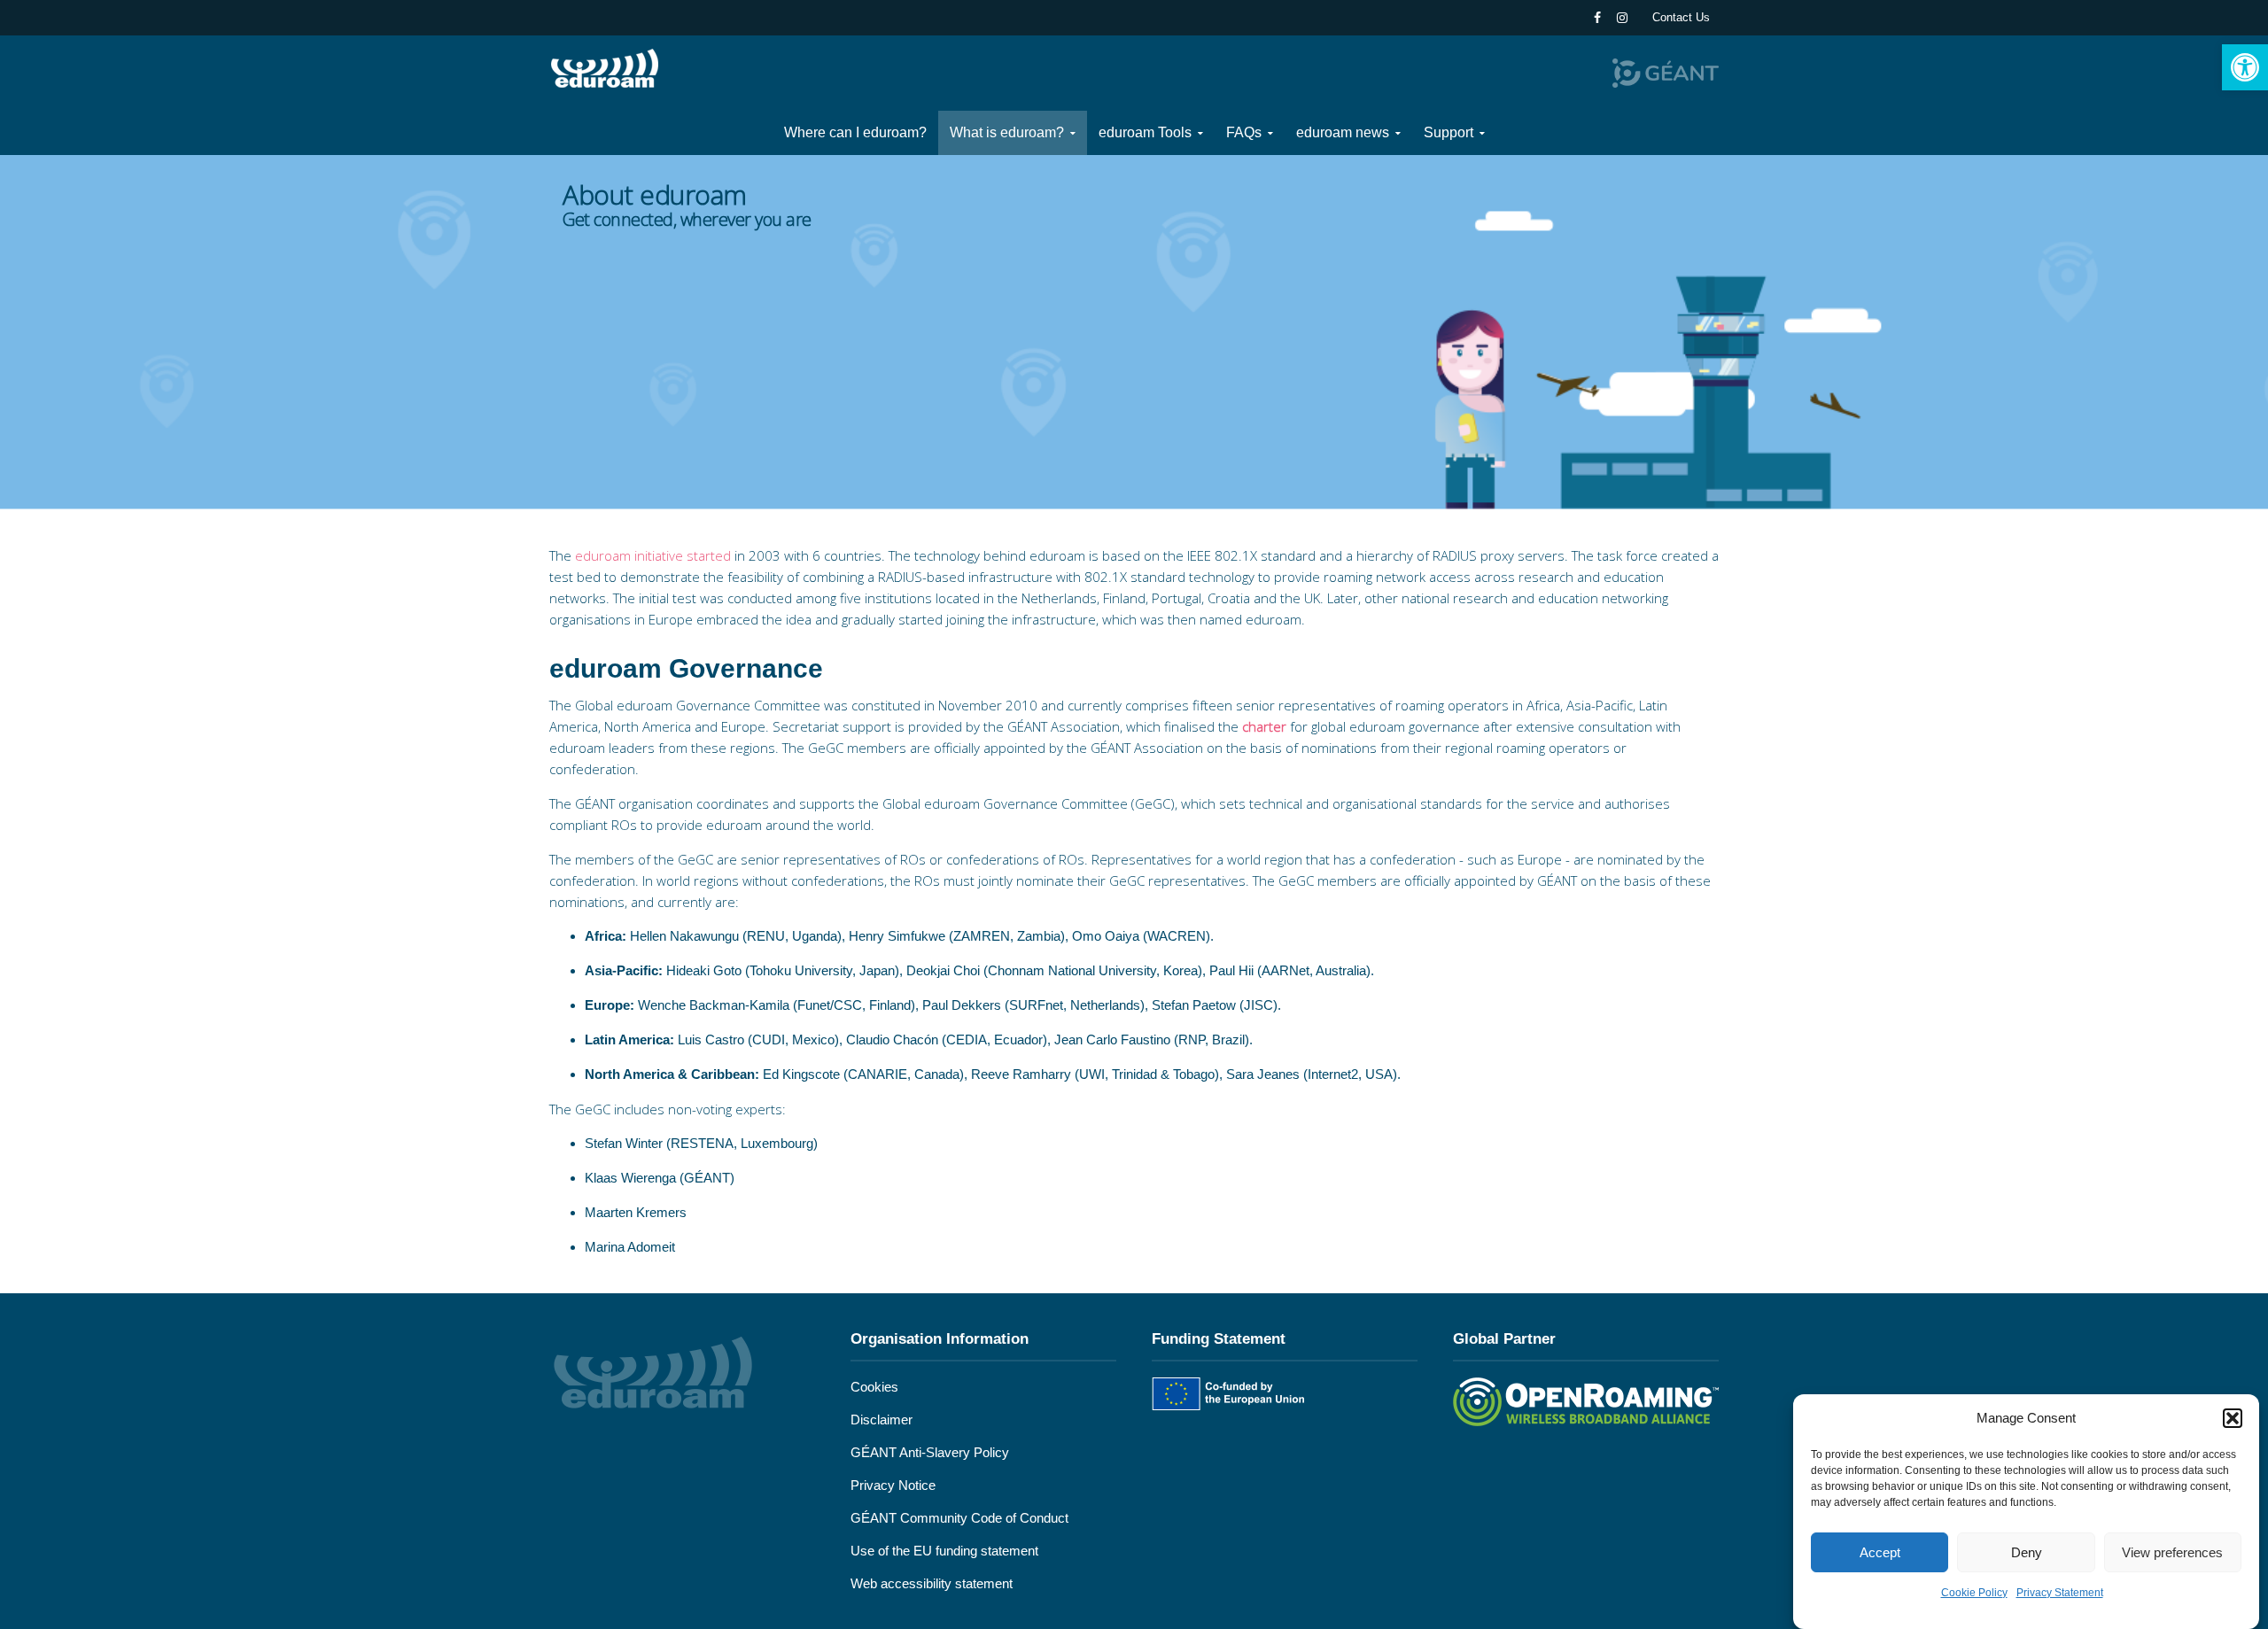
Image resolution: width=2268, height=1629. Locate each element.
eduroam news (1343, 132)
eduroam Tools (1145, 132)
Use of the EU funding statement (944, 1551)
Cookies (874, 1387)
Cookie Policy (1974, 1593)
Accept (1880, 1552)
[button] (2245, 67)
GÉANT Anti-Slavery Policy (930, 1452)
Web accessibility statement (932, 1583)
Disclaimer (882, 1420)
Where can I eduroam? (855, 132)
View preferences (2172, 1552)
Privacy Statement (2060, 1593)
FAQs (1244, 132)
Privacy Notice (893, 1485)
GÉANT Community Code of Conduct (959, 1518)
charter (1264, 726)
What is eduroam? (1007, 132)
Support (1449, 132)
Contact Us (1681, 17)
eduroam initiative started (653, 555)
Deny (2027, 1552)
